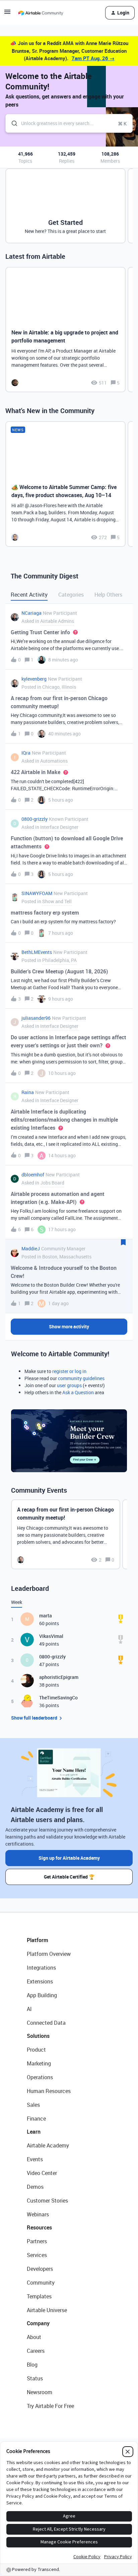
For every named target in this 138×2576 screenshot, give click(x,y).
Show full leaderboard (34, 1718)
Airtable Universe (47, 2310)
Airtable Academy (48, 2145)
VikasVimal (51, 1636)
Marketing (39, 2063)
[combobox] (69, 123)
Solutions (38, 2036)
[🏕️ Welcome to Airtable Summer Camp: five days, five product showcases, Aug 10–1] (65, 484)
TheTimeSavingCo (58, 1698)
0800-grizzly (34, 819)
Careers (36, 2351)
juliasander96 (36, 1018)
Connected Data (46, 2023)
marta (46, 1616)
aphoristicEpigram (59, 1677)
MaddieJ (31, 1249)
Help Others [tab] (108, 595)
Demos (35, 2187)
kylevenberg (34, 679)
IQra (26, 753)
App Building (42, 1995)
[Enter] (12, 123)
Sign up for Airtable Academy (69, 1858)
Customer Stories (47, 2201)
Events (35, 2159)
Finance (36, 2119)
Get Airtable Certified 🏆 (69, 1877)
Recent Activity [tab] (29, 595)
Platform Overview (49, 1954)
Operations (40, 2077)
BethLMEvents (37, 952)
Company (38, 2323)
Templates (39, 2296)
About (34, 2337)
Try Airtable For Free (50, 2406)
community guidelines (81, 1378)
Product (36, 2050)
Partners (37, 2241)
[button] (7, 14)
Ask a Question (78, 1392)
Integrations (41, 1968)
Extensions (40, 1981)
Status (35, 2378)
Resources (39, 2227)
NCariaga (31, 613)
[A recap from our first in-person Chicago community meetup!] (66, 1534)
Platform (38, 1940)
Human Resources (49, 2091)
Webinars (38, 2214)
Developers (40, 2269)
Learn (34, 2132)
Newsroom (40, 2392)
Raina (28, 1092)
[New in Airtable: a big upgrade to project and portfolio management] (65, 330)
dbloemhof (33, 1175)
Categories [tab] (71, 595)
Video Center (42, 2173)
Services (37, 2255)
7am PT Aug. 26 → (93, 58)
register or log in (69, 1371)
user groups (69, 1385)
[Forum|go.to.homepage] (41, 13)
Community (41, 2283)
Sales (33, 2105)
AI (29, 2009)
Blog (32, 2365)
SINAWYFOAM (37, 893)
